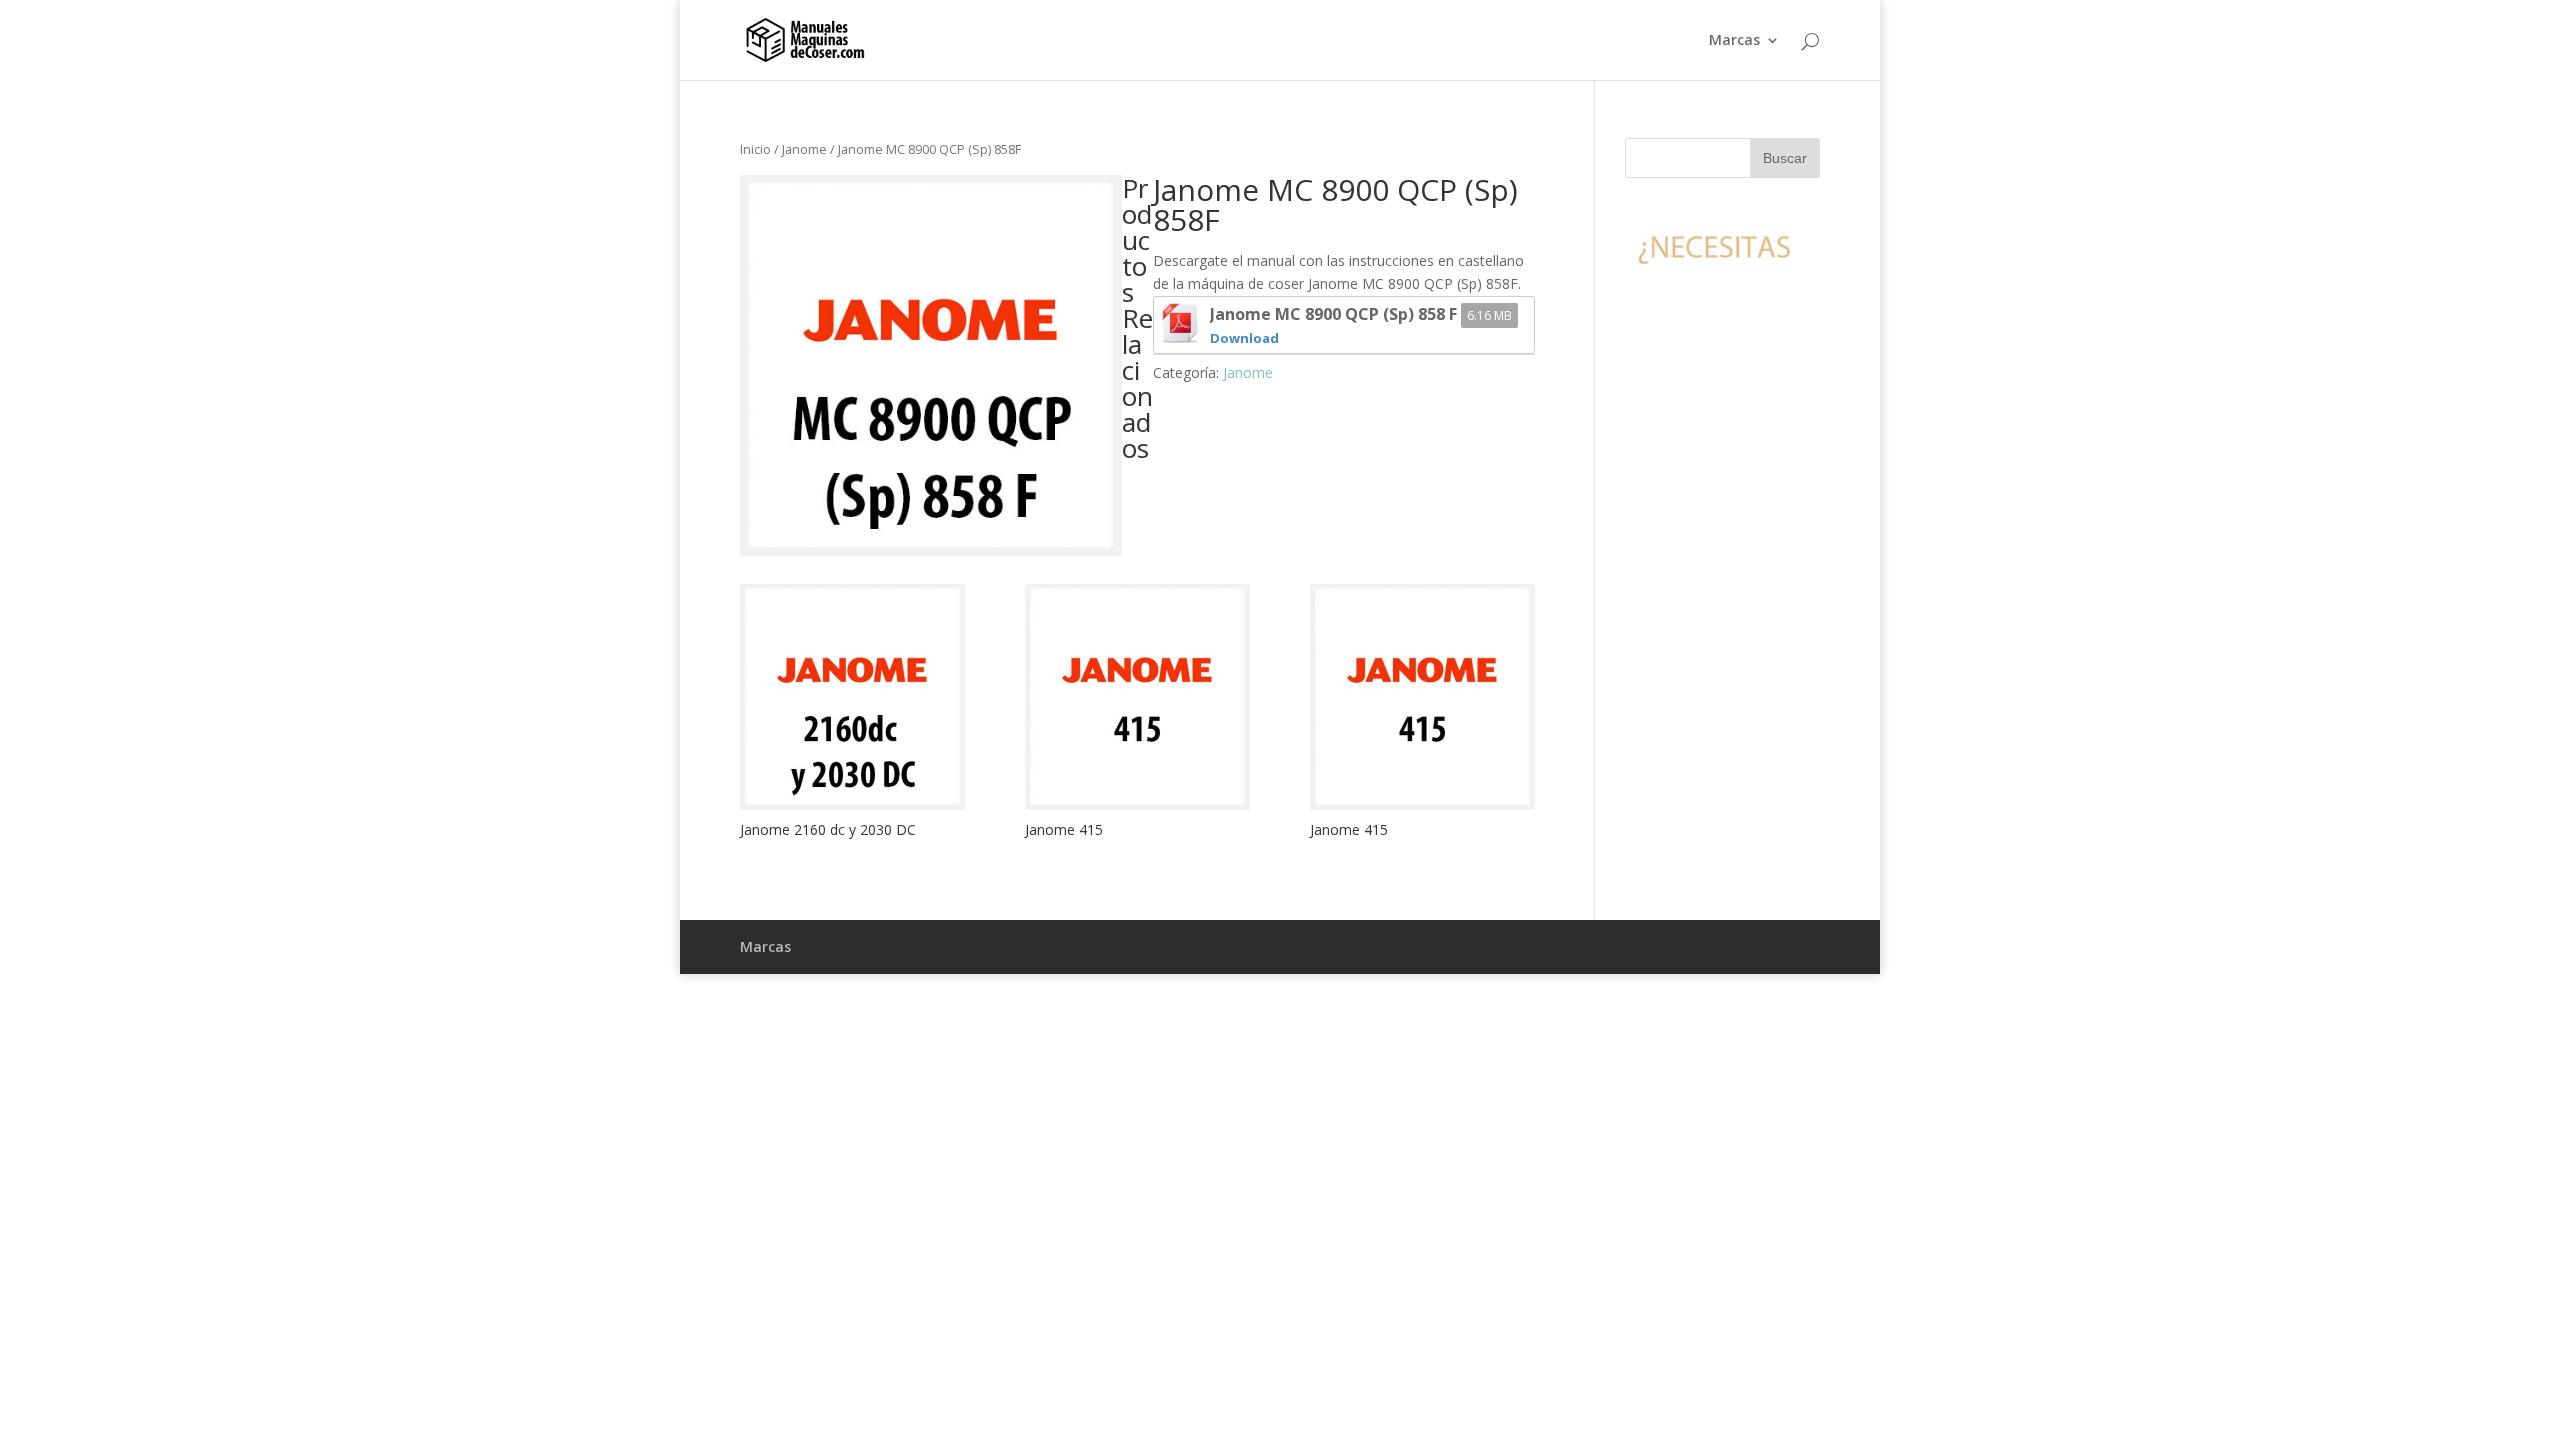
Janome (804, 149)
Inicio (755, 149)
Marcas (1734, 41)
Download (1244, 338)
